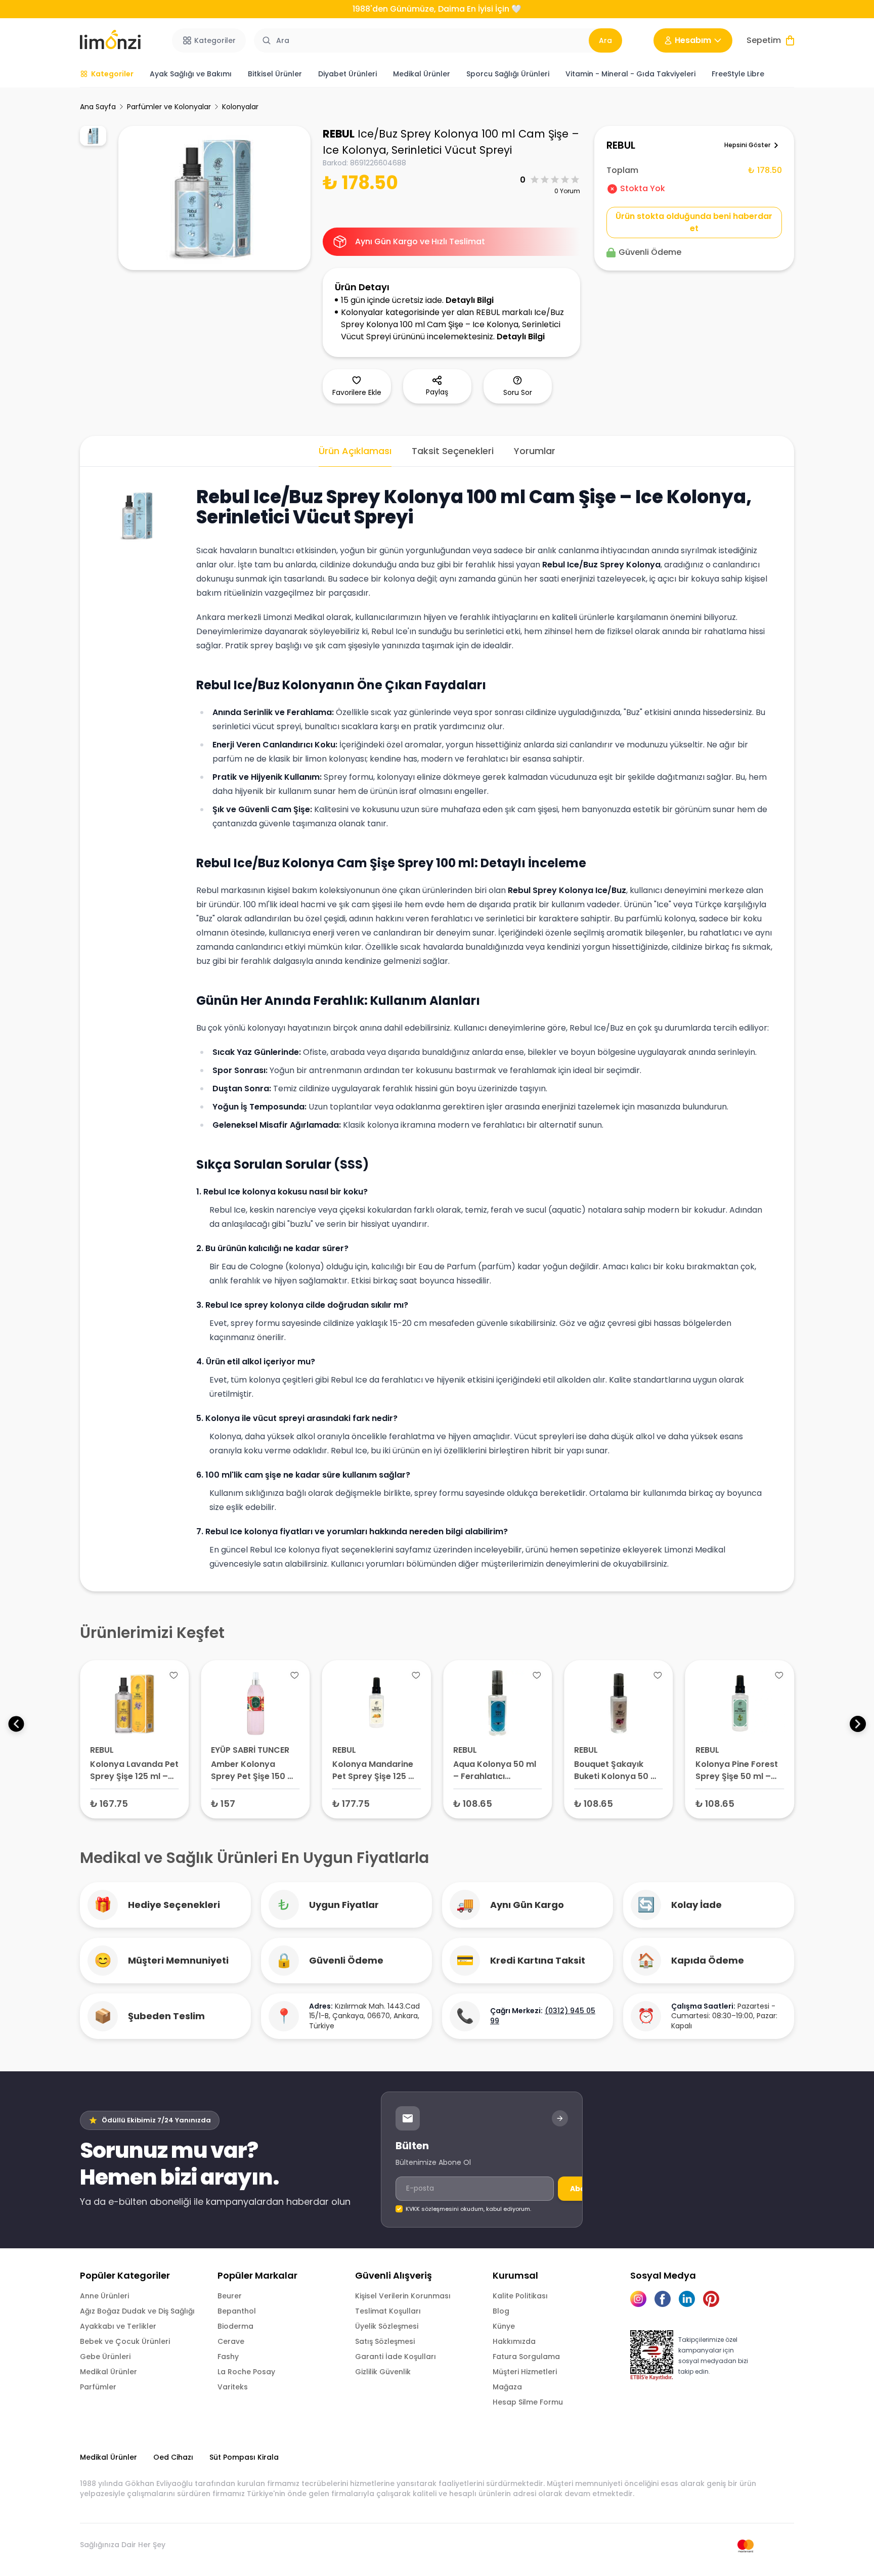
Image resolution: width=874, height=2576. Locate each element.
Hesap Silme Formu (528, 2402)
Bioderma (235, 2326)
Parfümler (98, 2387)
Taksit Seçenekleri (453, 451)
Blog (501, 2311)
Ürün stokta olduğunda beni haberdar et (694, 222)
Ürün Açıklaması (355, 451)
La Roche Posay (246, 2372)
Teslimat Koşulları (388, 2311)
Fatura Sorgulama (526, 2357)
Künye (504, 2326)
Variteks (233, 2387)
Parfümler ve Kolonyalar (169, 107)
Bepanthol (237, 2311)
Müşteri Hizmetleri (525, 2372)
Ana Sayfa (98, 107)
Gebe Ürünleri (105, 2357)
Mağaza (507, 2387)
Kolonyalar (240, 107)
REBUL (339, 134)
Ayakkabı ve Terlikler (118, 2326)
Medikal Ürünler (108, 2372)
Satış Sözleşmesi (385, 2341)
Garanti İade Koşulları (396, 2357)
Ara (605, 40)
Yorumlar (535, 451)
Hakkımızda (514, 2341)
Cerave (231, 2341)
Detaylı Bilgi (470, 300)
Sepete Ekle (135, 1803)
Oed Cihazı (173, 2457)
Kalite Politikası (520, 2296)
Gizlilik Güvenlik (383, 2372)
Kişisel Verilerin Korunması (403, 2296)
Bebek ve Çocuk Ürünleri (125, 2341)
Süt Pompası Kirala (244, 2457)
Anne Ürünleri (104, 2296)
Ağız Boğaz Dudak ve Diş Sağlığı (137, 2311)
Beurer (230, 2296)
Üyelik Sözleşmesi (387, 2326)
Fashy (228, 2357)
